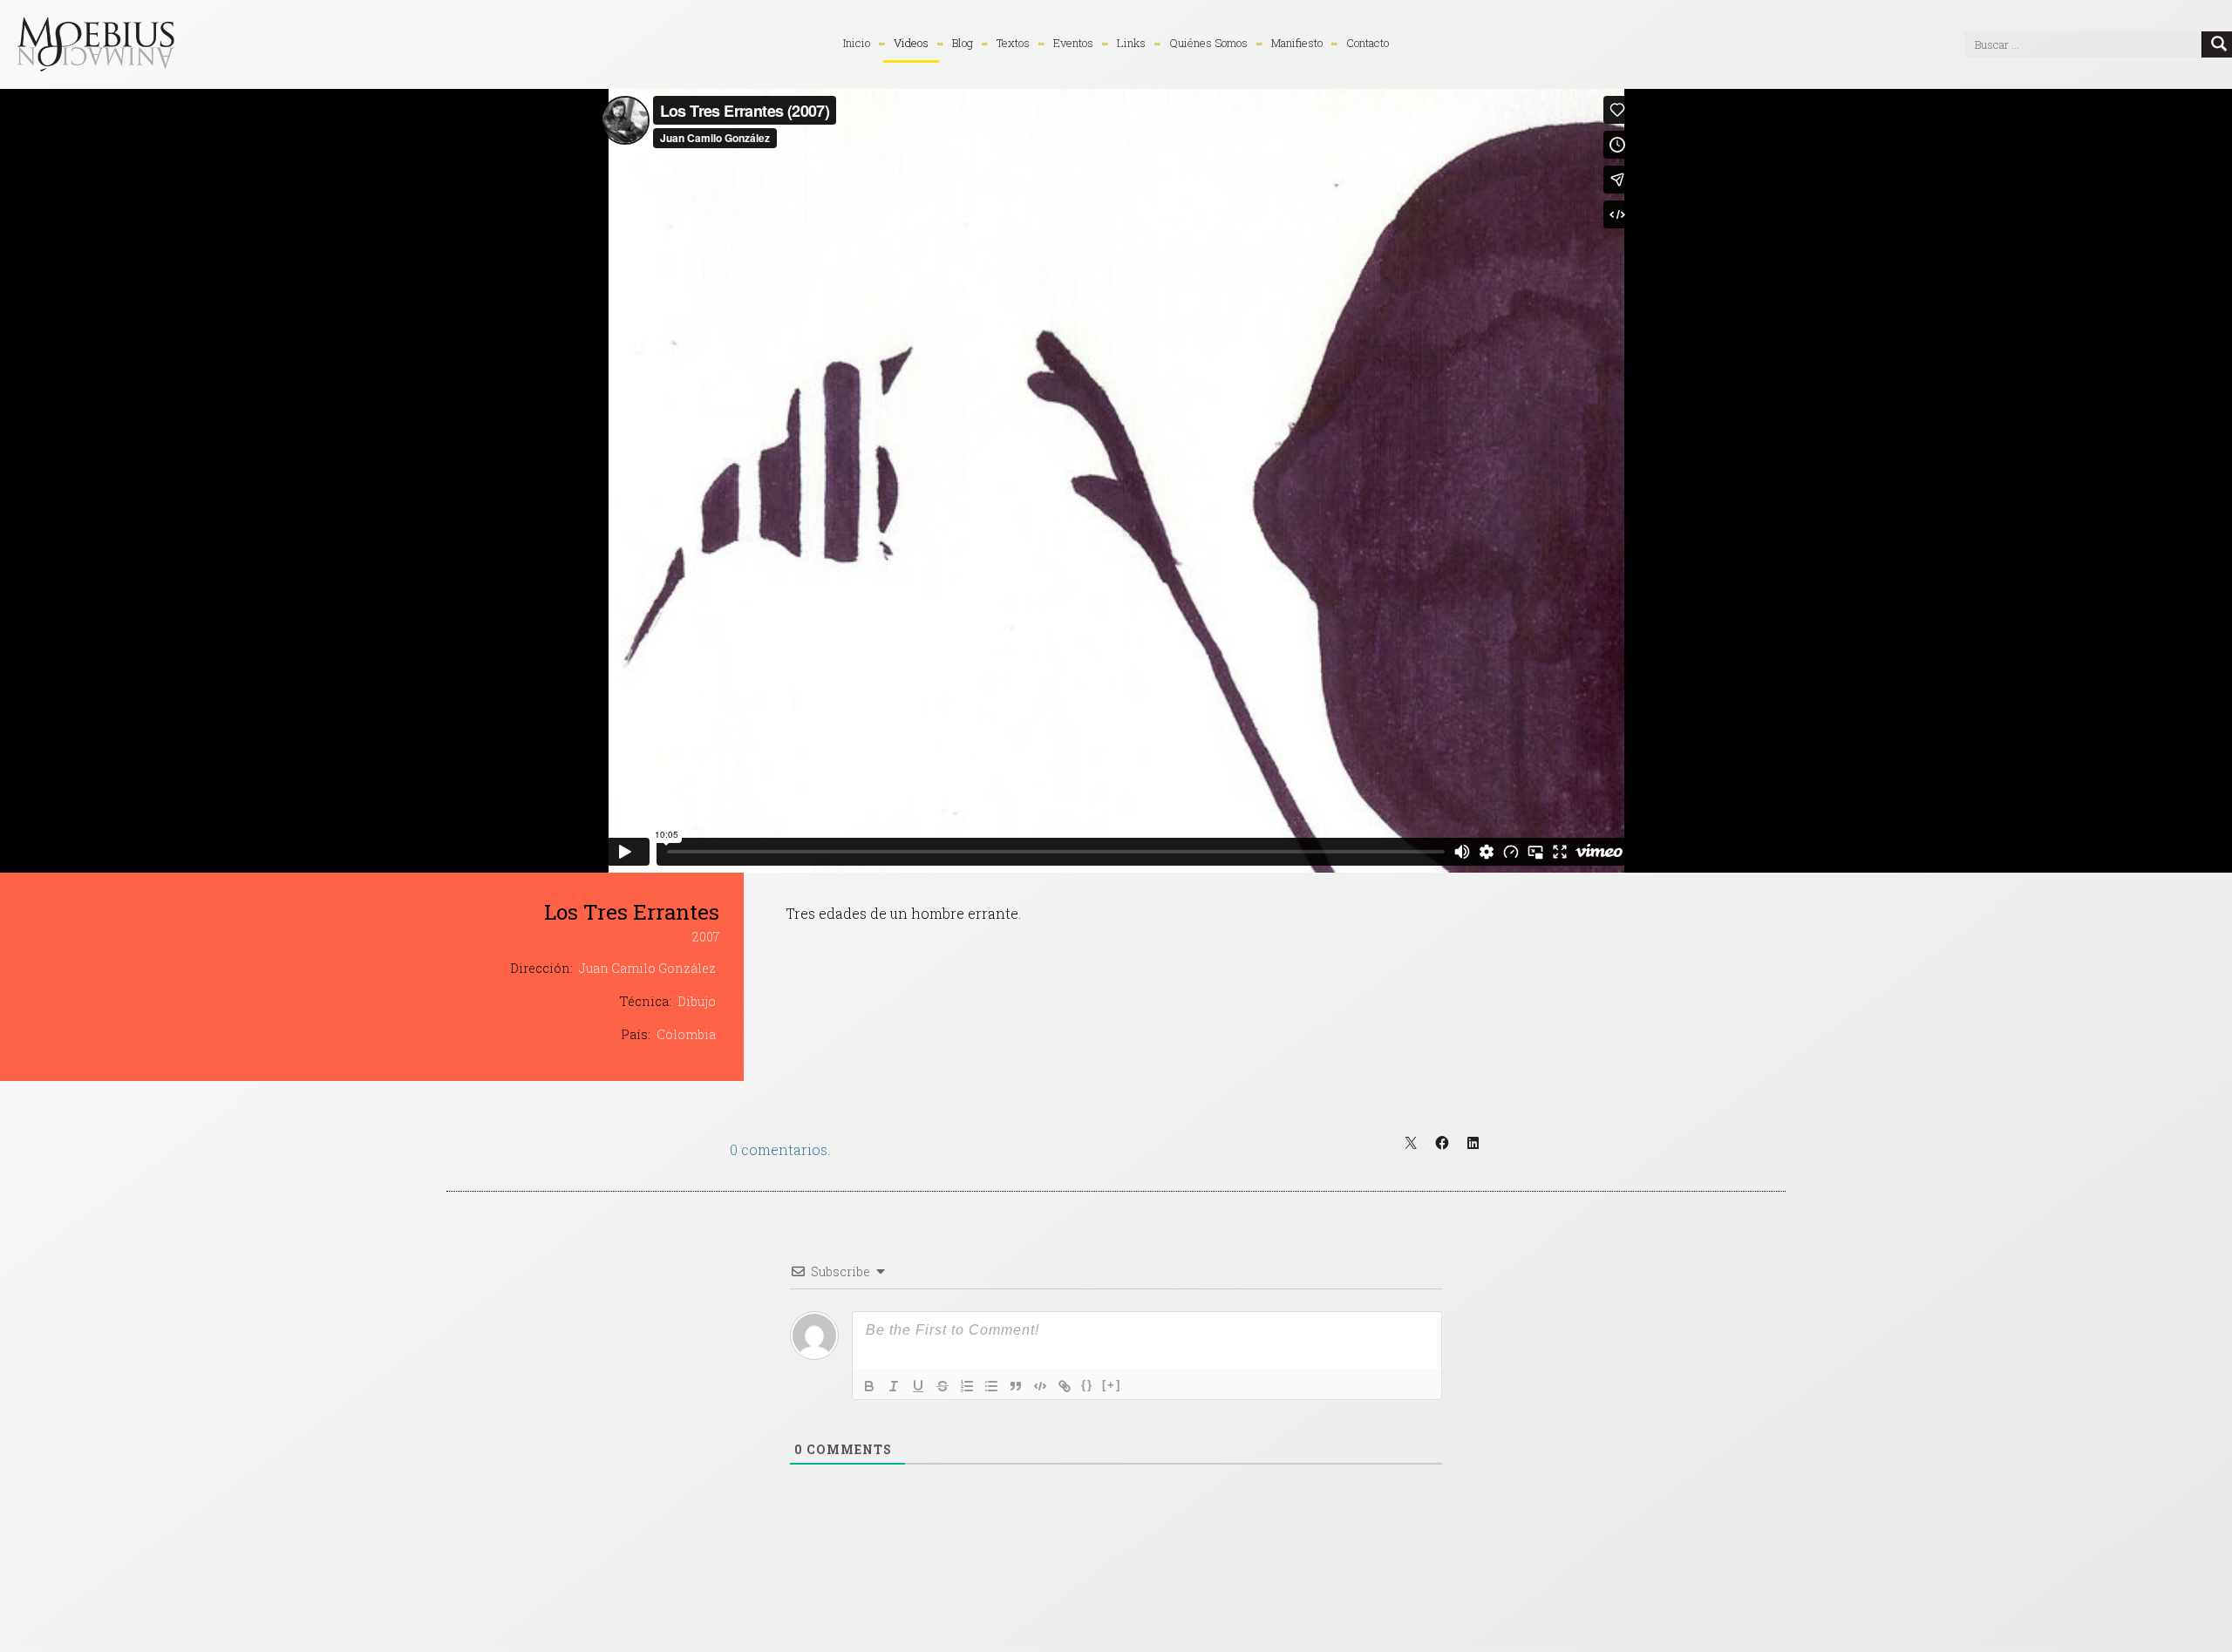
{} (1087, 1385)
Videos (911, 43)
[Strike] (942, 1386)
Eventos (1073, 43)
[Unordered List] (991, 1386)
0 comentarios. (780, 1149)
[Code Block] (1040, 1386)
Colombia (686, 1034)
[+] (1112, 1385)
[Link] (1065, 1386)
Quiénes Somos (1208, 43)
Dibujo (697, 1001)
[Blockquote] (1016, 1386)
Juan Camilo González (647, 968)
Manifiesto (1297, 43)
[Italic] (894, 1386)
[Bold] (869, 1386)
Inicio (857, 43)
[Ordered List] (967, 1386)
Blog (963, 43)
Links (1131, 43)
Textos (1013, 43)
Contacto (1368, 43)
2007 (706, 937)
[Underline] (918, 1386)
